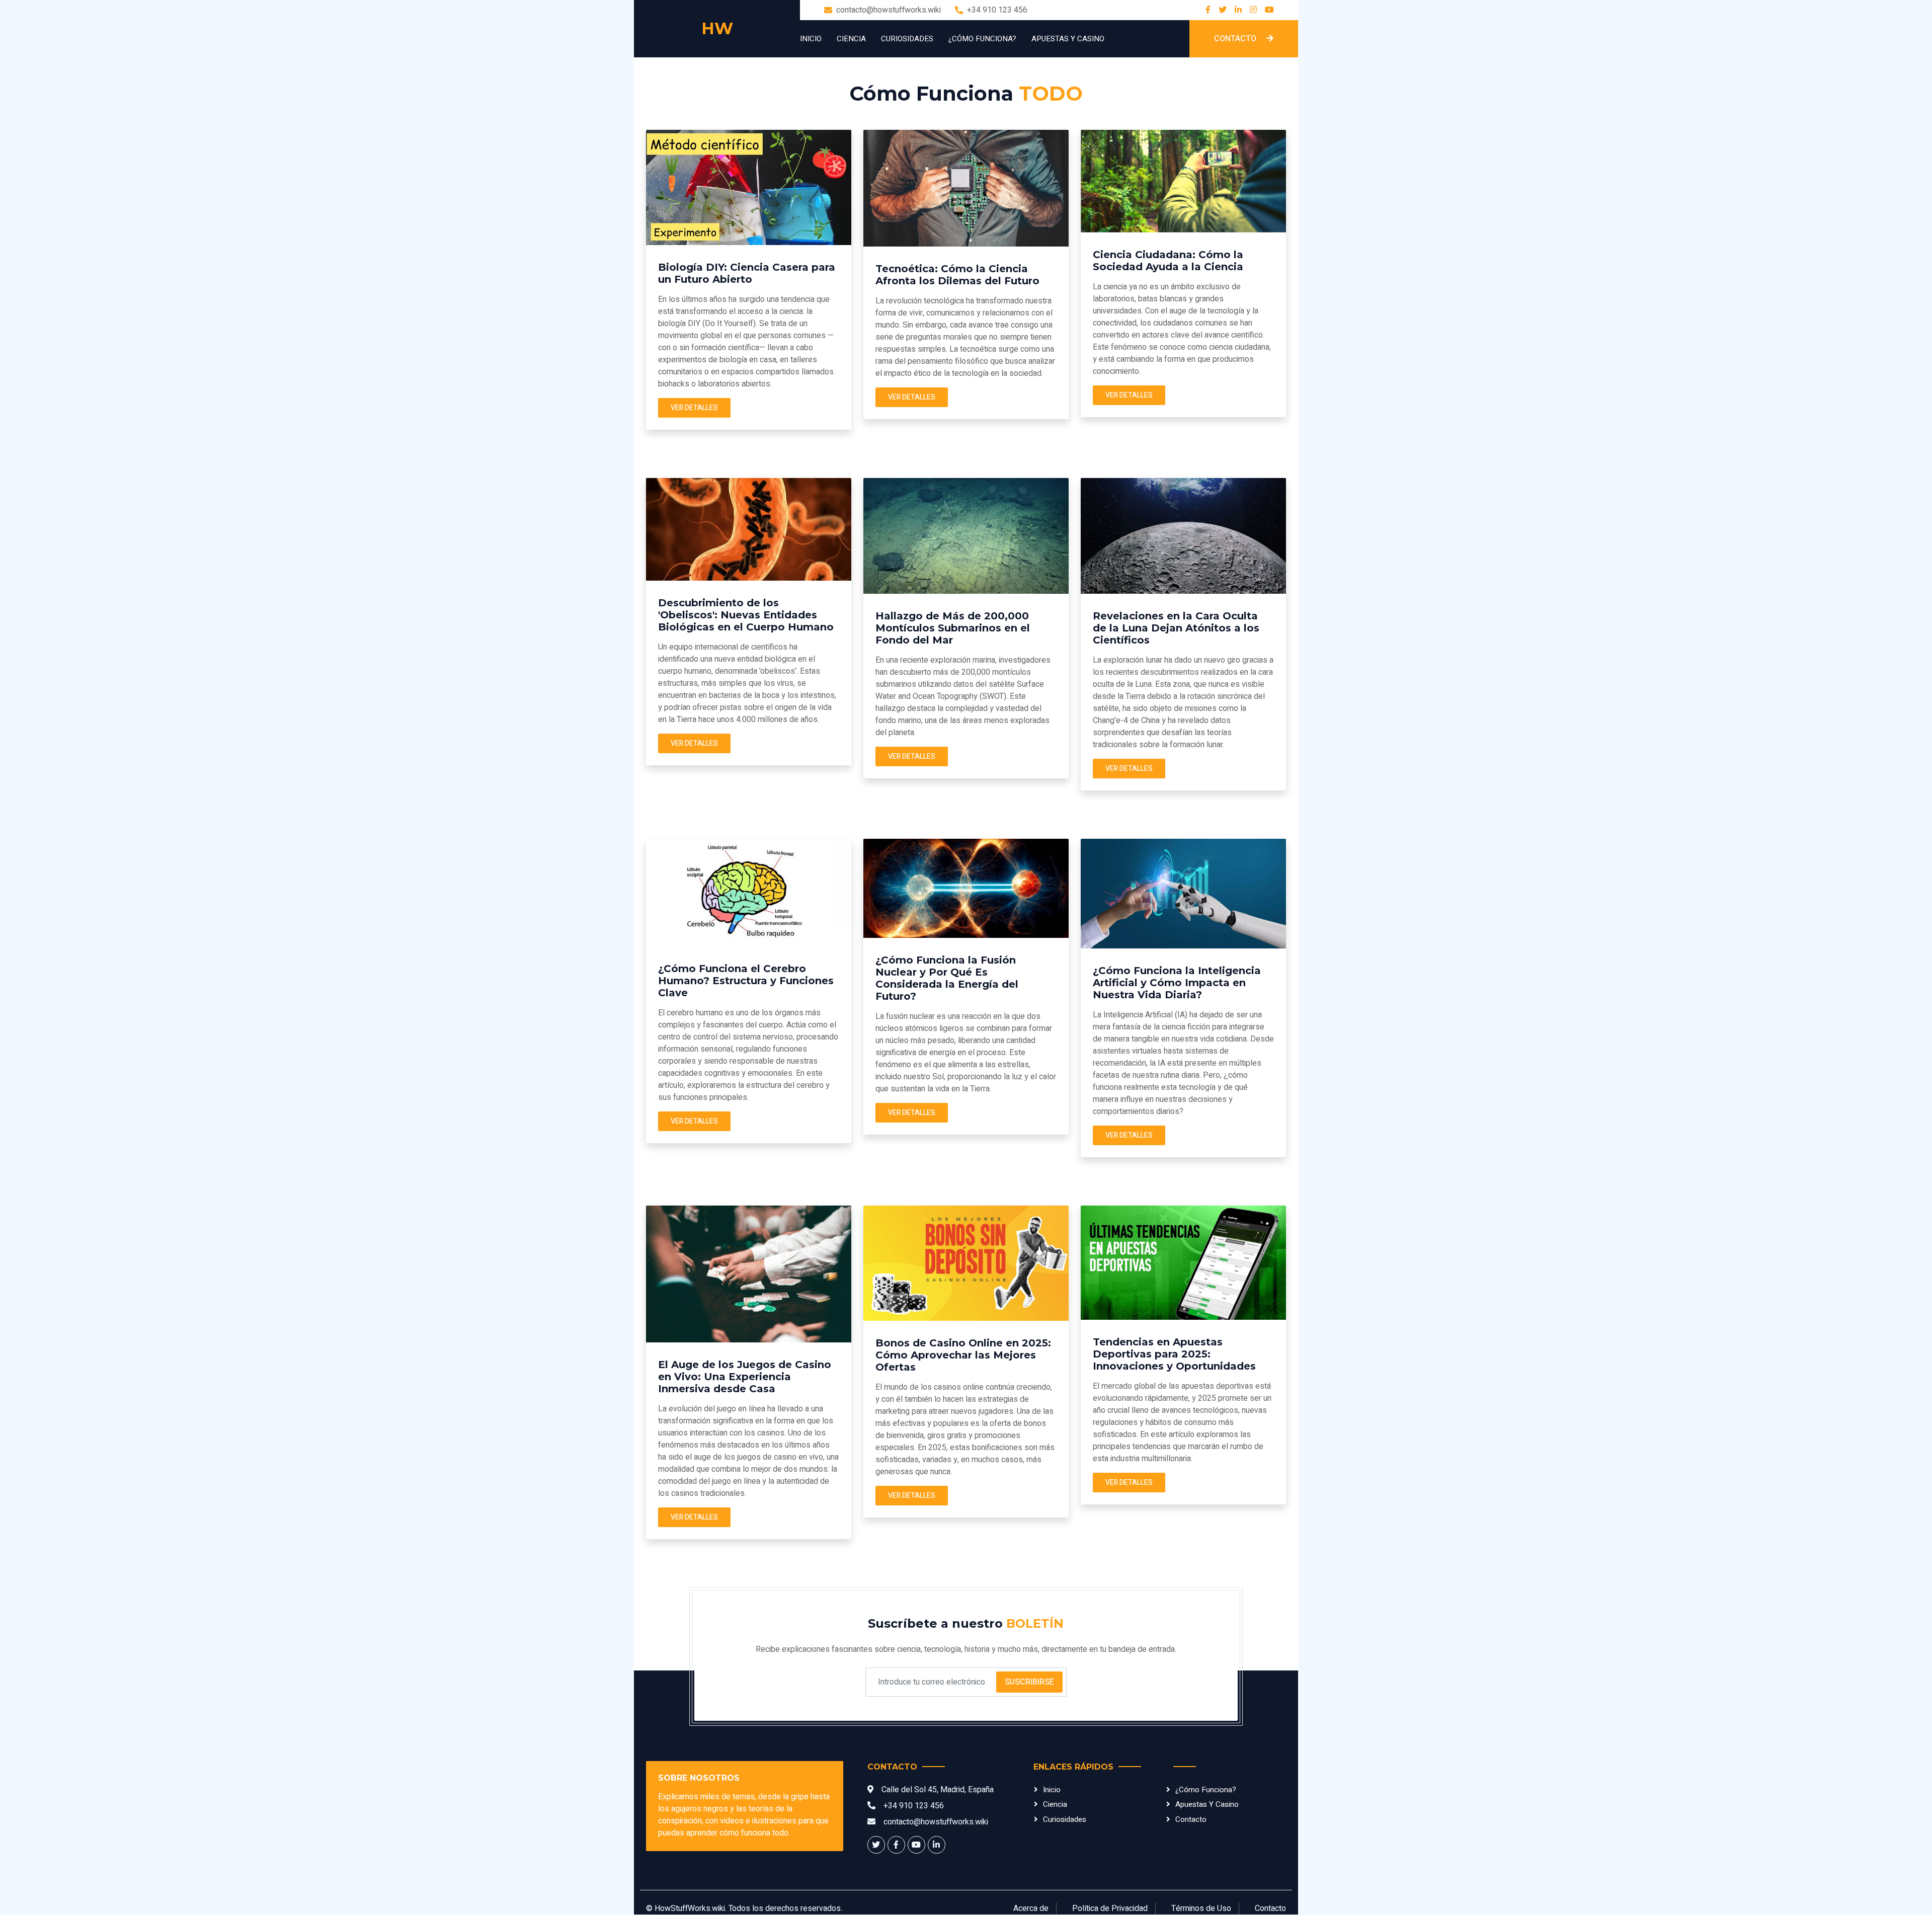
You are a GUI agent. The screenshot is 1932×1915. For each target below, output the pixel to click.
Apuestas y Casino (1068, 39)
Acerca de (1031, 1908)
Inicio (811, 39)
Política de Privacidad (1110, 1908)
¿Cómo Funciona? (982, 39)
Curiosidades (907, 39)
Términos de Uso (1201, 1908)
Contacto (1236, 39)
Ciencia (851, 39)
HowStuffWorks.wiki (690, 1908)
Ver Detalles (694, 408)
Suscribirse (1029, 1682)
